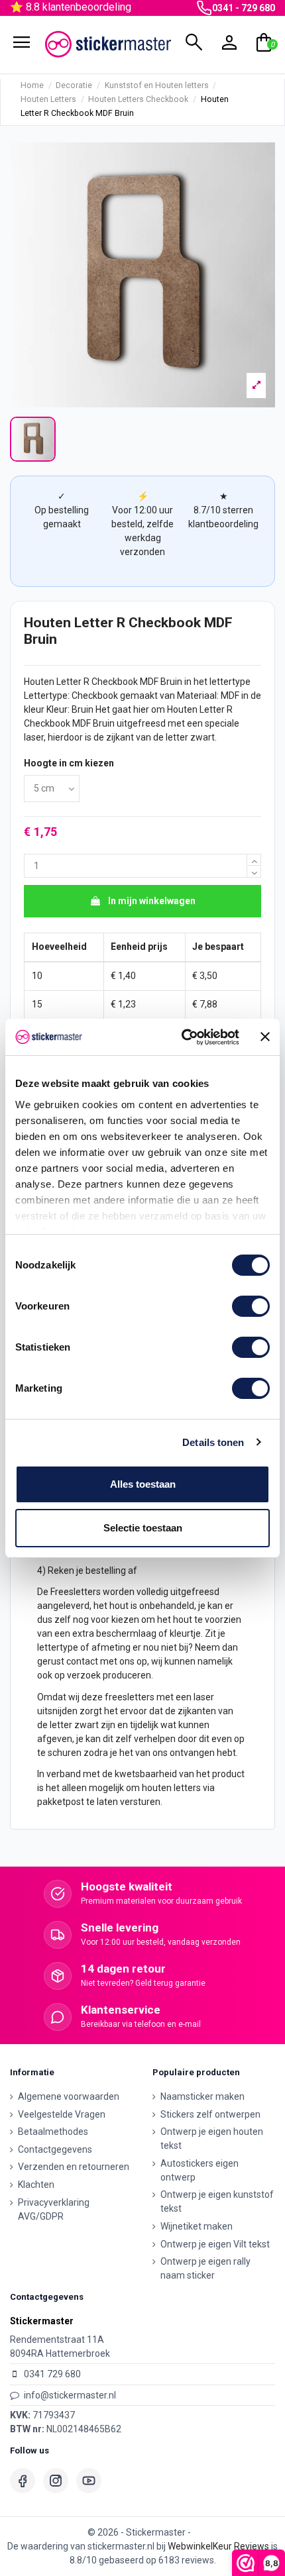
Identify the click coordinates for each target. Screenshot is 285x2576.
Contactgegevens (55, 2149)
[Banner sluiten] (265, 1037)
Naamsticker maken (202, 2096)
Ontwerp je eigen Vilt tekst (215, 2244)
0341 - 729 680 (244, 8)
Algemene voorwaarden (69, 2096)
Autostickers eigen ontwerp (199, 2170)
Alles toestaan (143, 1484)
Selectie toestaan (143, 1528)
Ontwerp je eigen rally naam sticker (205, 2268)
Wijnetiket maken (197, 2226)
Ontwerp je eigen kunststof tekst (217, 2201)
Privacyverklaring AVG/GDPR (54, 2209)
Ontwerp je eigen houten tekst (212, 2138)
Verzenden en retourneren (74, 2167)
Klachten (36, 2185)
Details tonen (213, 1442)
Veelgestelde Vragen (62, 2114)
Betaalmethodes (53, 2132)
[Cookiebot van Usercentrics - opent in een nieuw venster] (182, 1037)
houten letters (171, 1788)
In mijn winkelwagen (152, 901)
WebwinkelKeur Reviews (218, 2546)
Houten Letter (53, 682)
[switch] (251, 1306)
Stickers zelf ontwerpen (210, 2114)
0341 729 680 (52, 2374)
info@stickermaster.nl (70, 2395)
